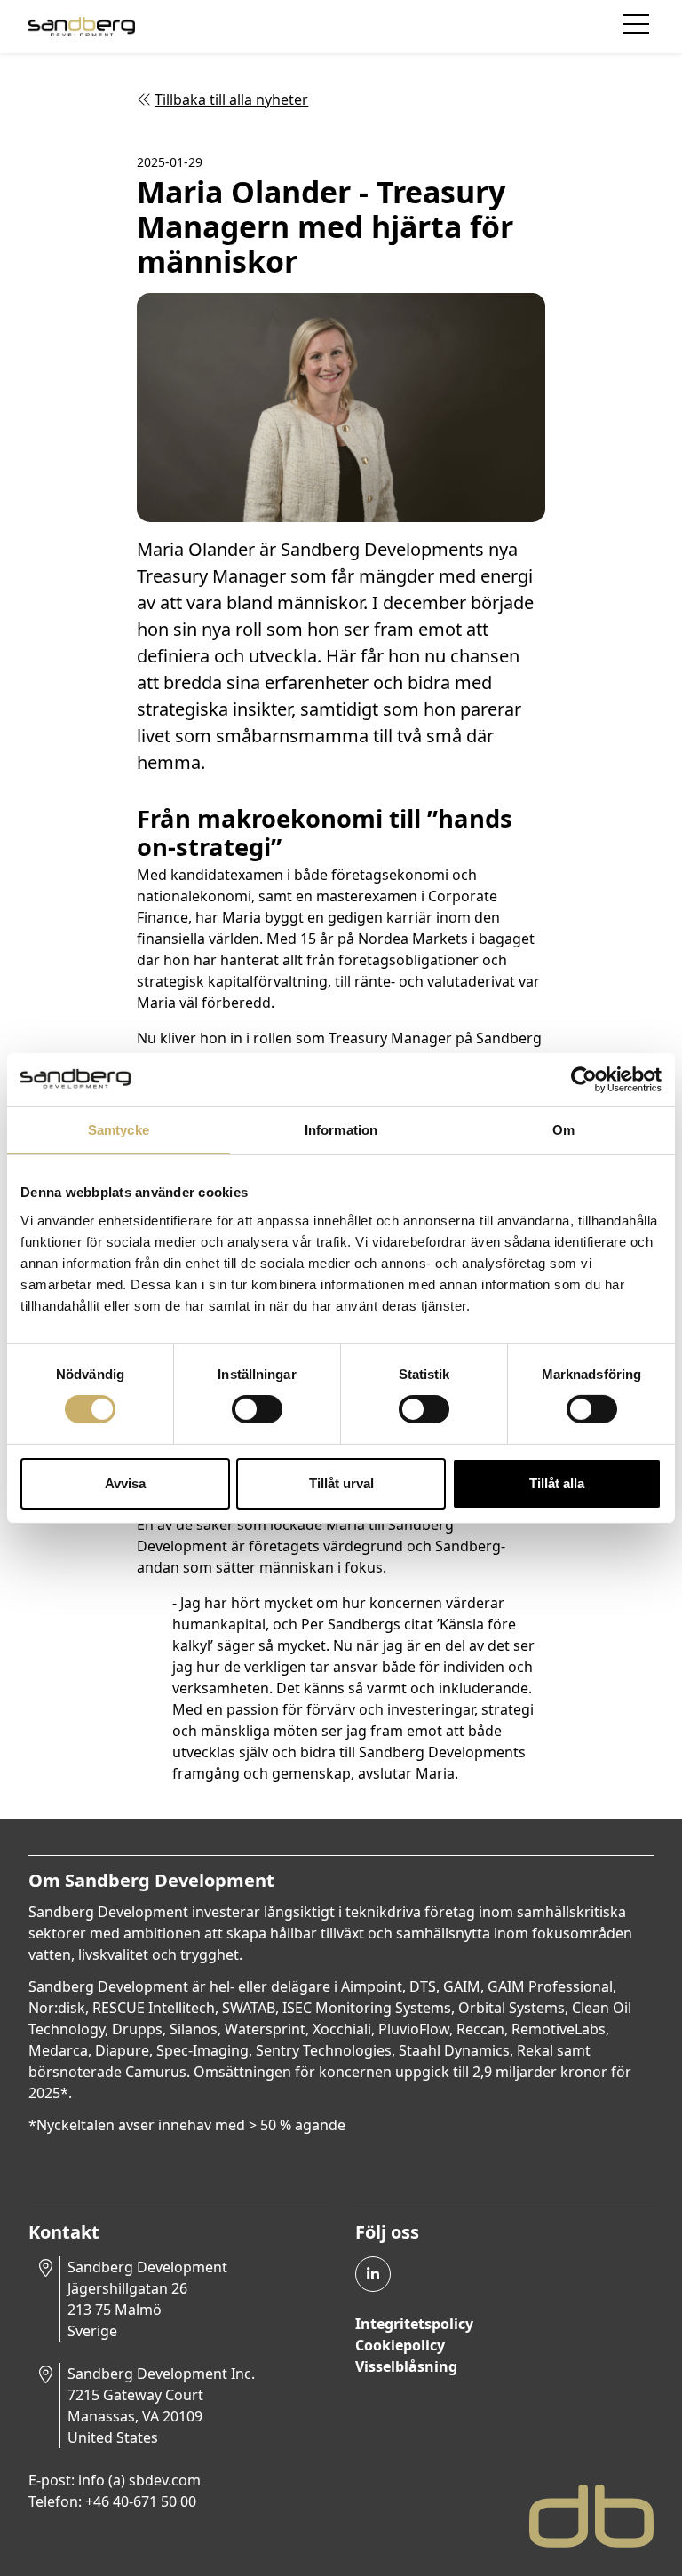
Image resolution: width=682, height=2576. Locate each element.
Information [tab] (341, 1129)
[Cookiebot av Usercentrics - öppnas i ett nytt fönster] (584, 1079)
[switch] (257, 1409)
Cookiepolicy (400, 2345)
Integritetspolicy (414, 2324)
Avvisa (125, 1483)
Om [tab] (563, 1129)
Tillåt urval (341, 1483)
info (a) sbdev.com (139, 2480)
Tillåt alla (557, 1483)
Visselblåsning (406, 2366)
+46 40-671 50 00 (141, 2501)
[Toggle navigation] (638, 27)
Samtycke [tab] (119, 1129)
